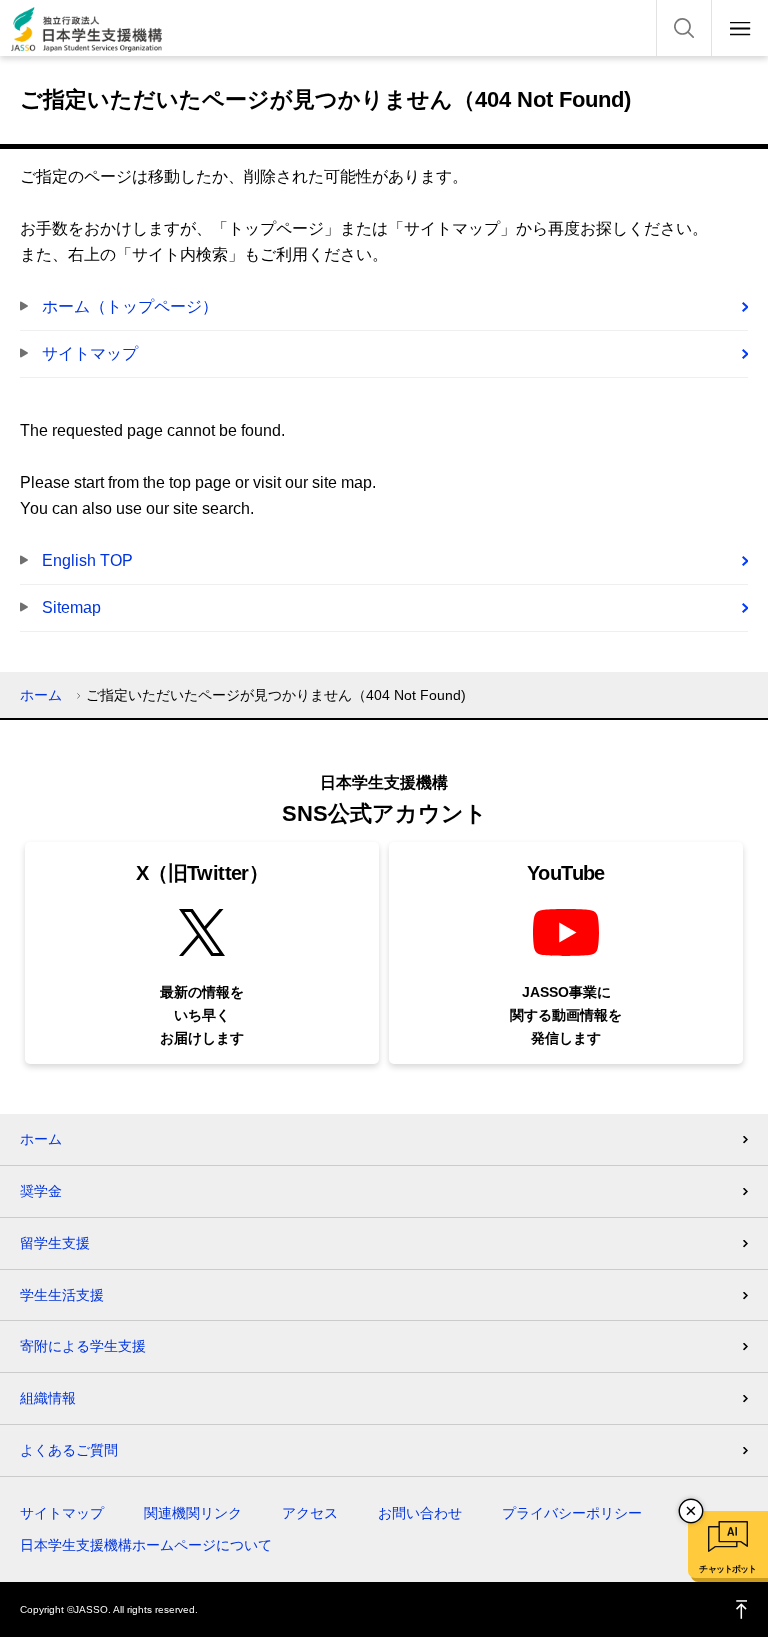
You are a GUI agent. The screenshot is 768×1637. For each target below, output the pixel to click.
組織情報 (48, 1398)
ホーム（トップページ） (130, 306)
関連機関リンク (193, 1513)
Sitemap (71, 607)
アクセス (310, 1513)
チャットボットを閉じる (691, 1511)
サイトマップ (90, 353)
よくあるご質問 (69, 1450)
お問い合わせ (420, 1513)
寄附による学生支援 (83, 1346)
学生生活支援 (62, 1295)
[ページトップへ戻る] (742, 1609)
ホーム (41, 695)
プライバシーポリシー (572, 1513)
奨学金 (41, 1191)
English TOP (87, 560)
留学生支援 (55, 1243)
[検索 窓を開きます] (684, 28)
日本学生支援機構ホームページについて (146, 1545)
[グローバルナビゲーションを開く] (740, 28)
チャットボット (727, 1569)
